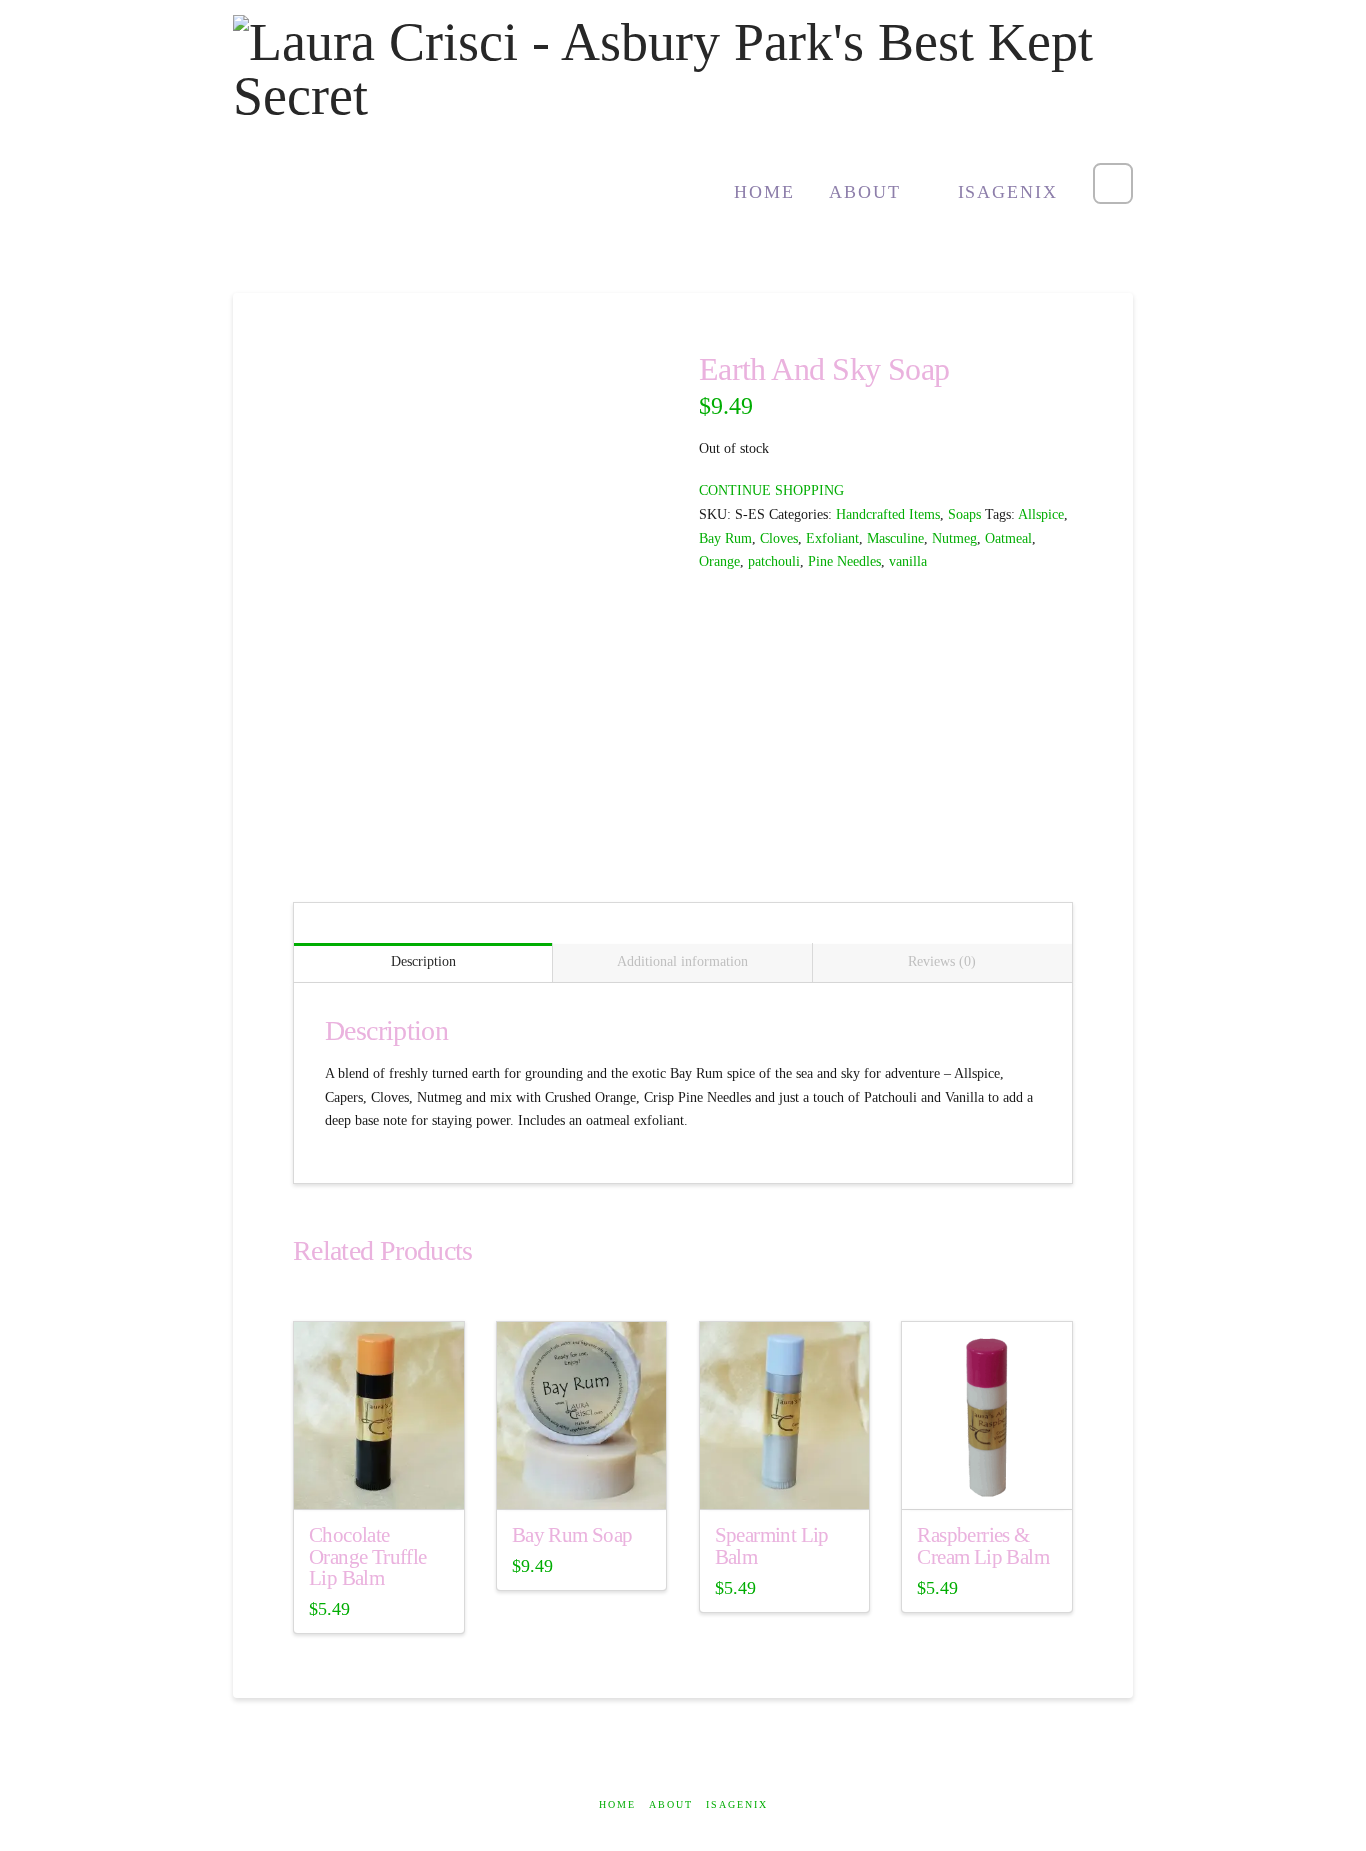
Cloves (779, 538)
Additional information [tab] (682, 961)
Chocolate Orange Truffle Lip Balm (368, 1557)
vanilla (908, 561)
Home (617, 1804)
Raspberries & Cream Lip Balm (983, 1546)
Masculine (895, 538)
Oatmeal (1008, 538)
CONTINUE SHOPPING (771, 490)
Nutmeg (954, 538)
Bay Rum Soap (572, 1535)
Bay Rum (725, 538)
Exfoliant (832, 538)
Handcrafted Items (888, 514)
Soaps (964, 514)
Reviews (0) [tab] (942, 961)
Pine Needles (844, 561)
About (671, 1804)
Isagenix (737, 1804)
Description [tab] (423, 961)
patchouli (774, 561)
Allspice (1041, 514)
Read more (379, 1477)
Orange (719, 561)
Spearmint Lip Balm (772, 1546)
